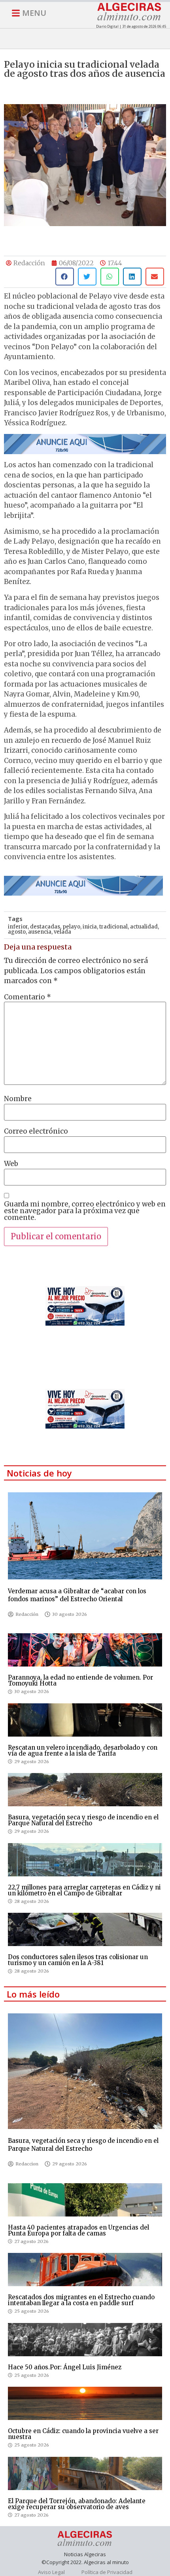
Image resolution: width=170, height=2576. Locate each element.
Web (11, 1164)
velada (62, 932)
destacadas (45, 927)
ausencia (40, 932)
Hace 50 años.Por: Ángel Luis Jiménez (65, 2367)
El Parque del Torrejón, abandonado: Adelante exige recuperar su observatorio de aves (77, 2504)
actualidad (144, 927)
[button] (65, 277)
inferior (18, 927)
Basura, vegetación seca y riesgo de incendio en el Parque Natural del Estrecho (83, 1820)
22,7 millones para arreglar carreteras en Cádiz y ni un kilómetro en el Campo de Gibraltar (84, 1890)
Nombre (18, 1099)
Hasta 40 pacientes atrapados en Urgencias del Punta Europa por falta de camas (78, 2230)
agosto (17, 932)
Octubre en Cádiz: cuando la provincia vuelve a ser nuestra (83, 2434)
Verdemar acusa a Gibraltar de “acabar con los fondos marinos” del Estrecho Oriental (77, 1595)
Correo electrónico (36, 1131)
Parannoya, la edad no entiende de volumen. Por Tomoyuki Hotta (80, 1680)
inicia (90, 927)
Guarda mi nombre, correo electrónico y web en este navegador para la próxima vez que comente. (85, 1211)
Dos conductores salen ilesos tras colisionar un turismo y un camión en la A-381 (78, 1960)
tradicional (113, 927)
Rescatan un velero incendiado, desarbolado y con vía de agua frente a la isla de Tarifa (83, 1750)
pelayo (71, 927)
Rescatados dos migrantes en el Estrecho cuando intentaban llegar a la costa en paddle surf (81, 2300)
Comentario (27, 997)
